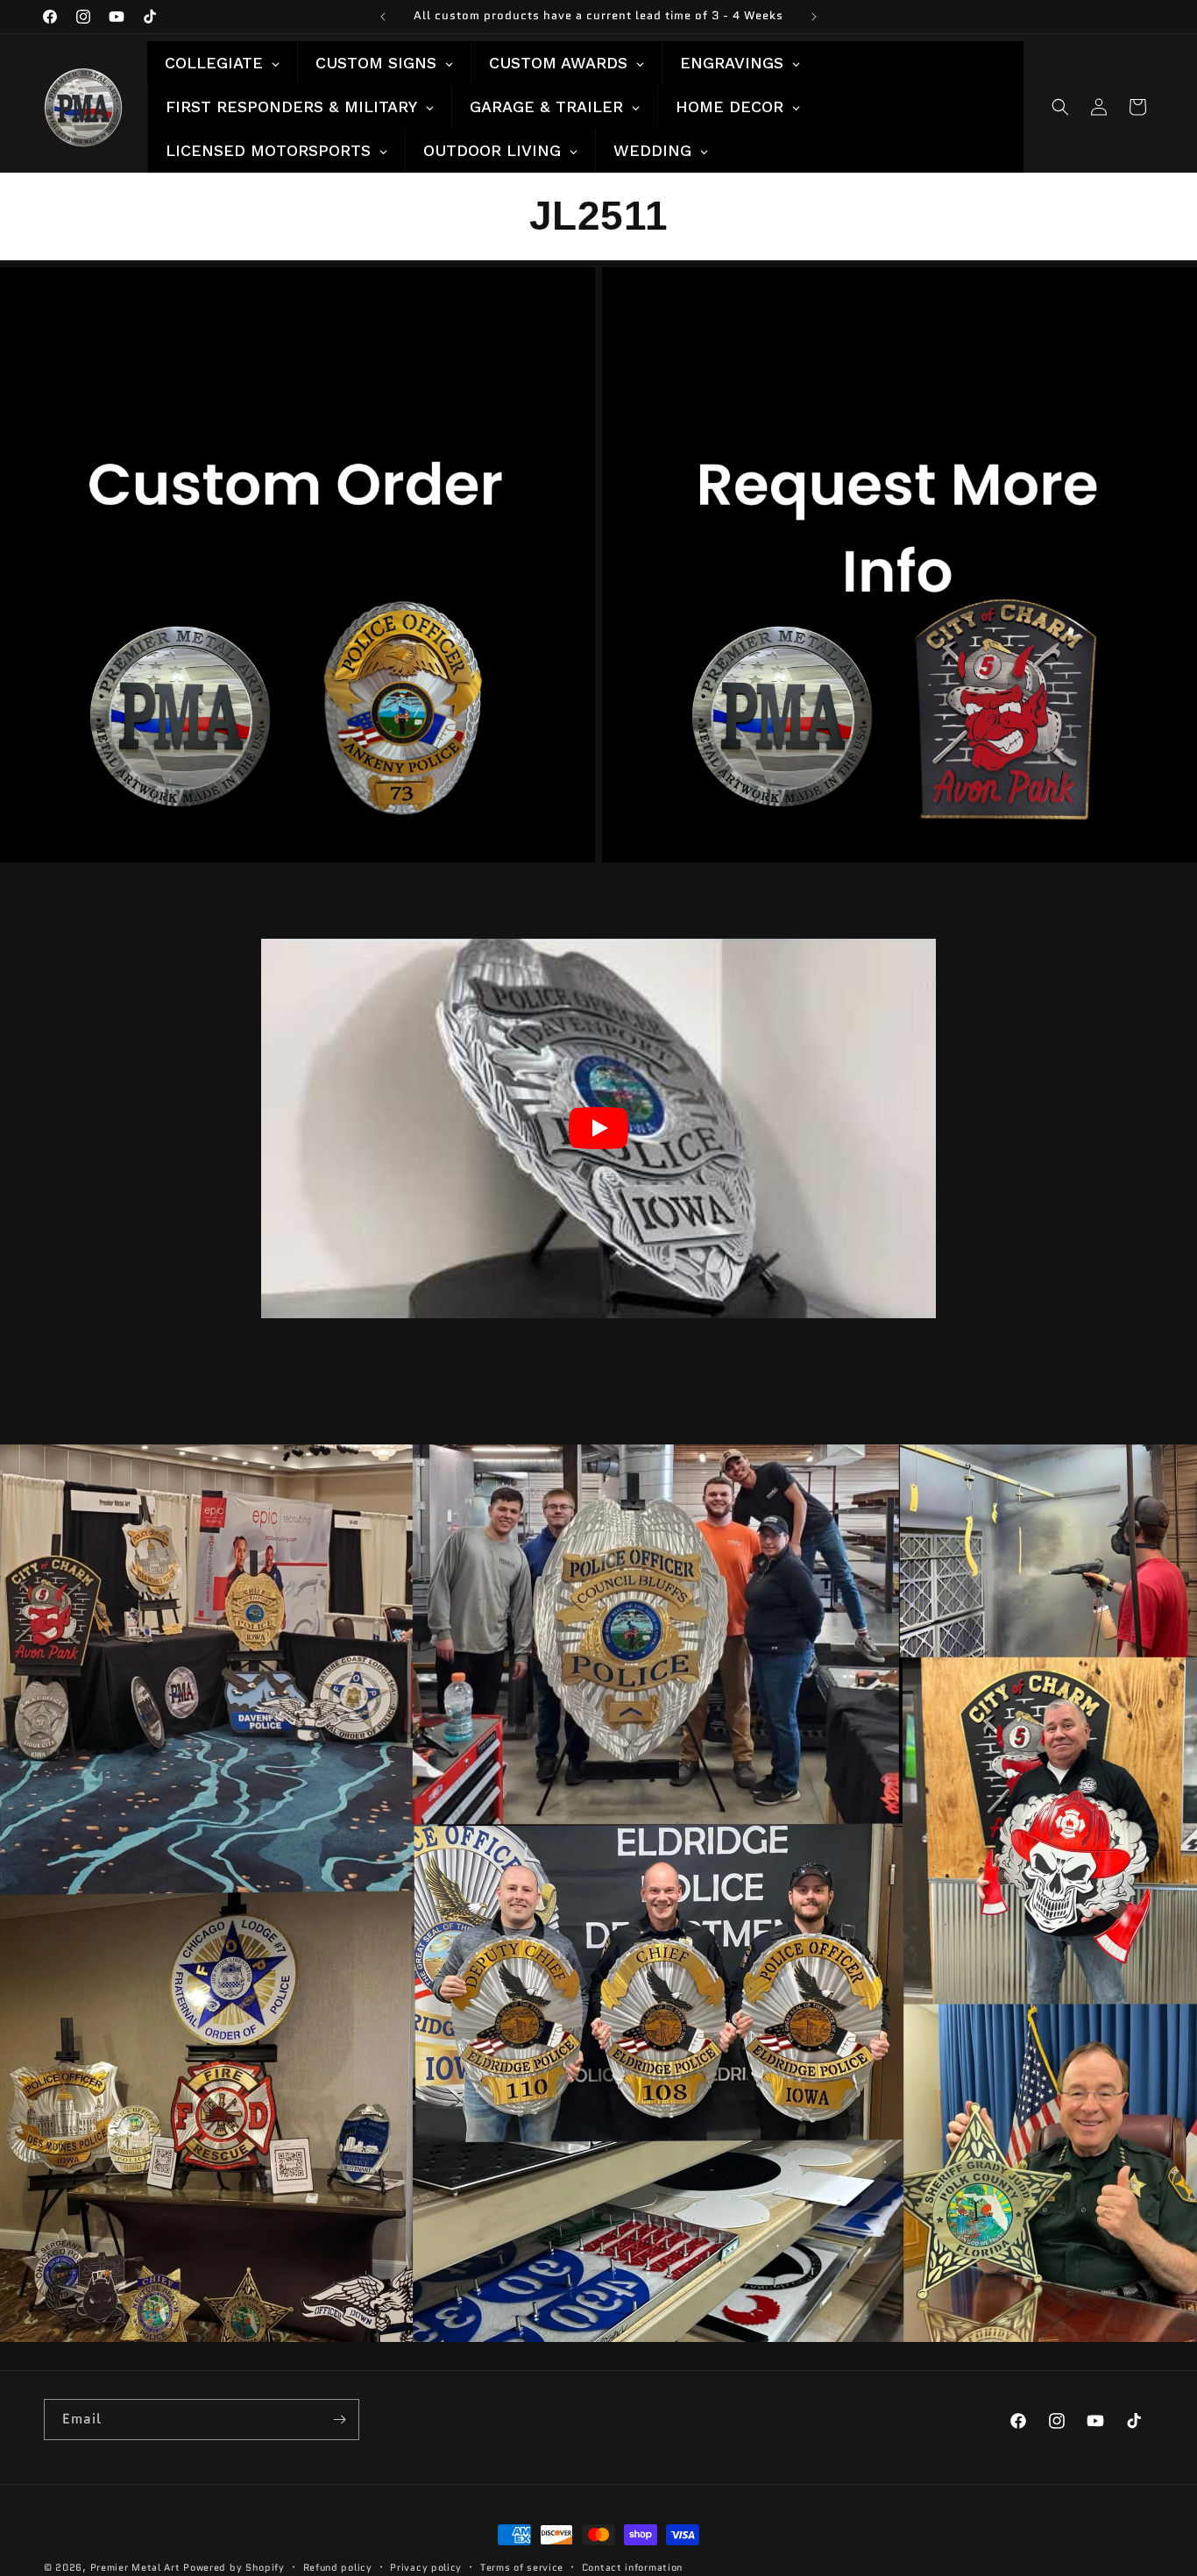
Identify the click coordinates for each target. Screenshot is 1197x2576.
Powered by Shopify (234, 2567)
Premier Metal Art (135, 2567)
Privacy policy (426, 2567)
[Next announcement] (814, 17)
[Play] (598, 1128)
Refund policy (338, 2567)
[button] (1060, 107)
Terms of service (522, 2567)
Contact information (632, 2567)
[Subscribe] (339, 2420)
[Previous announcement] (383, 17)
